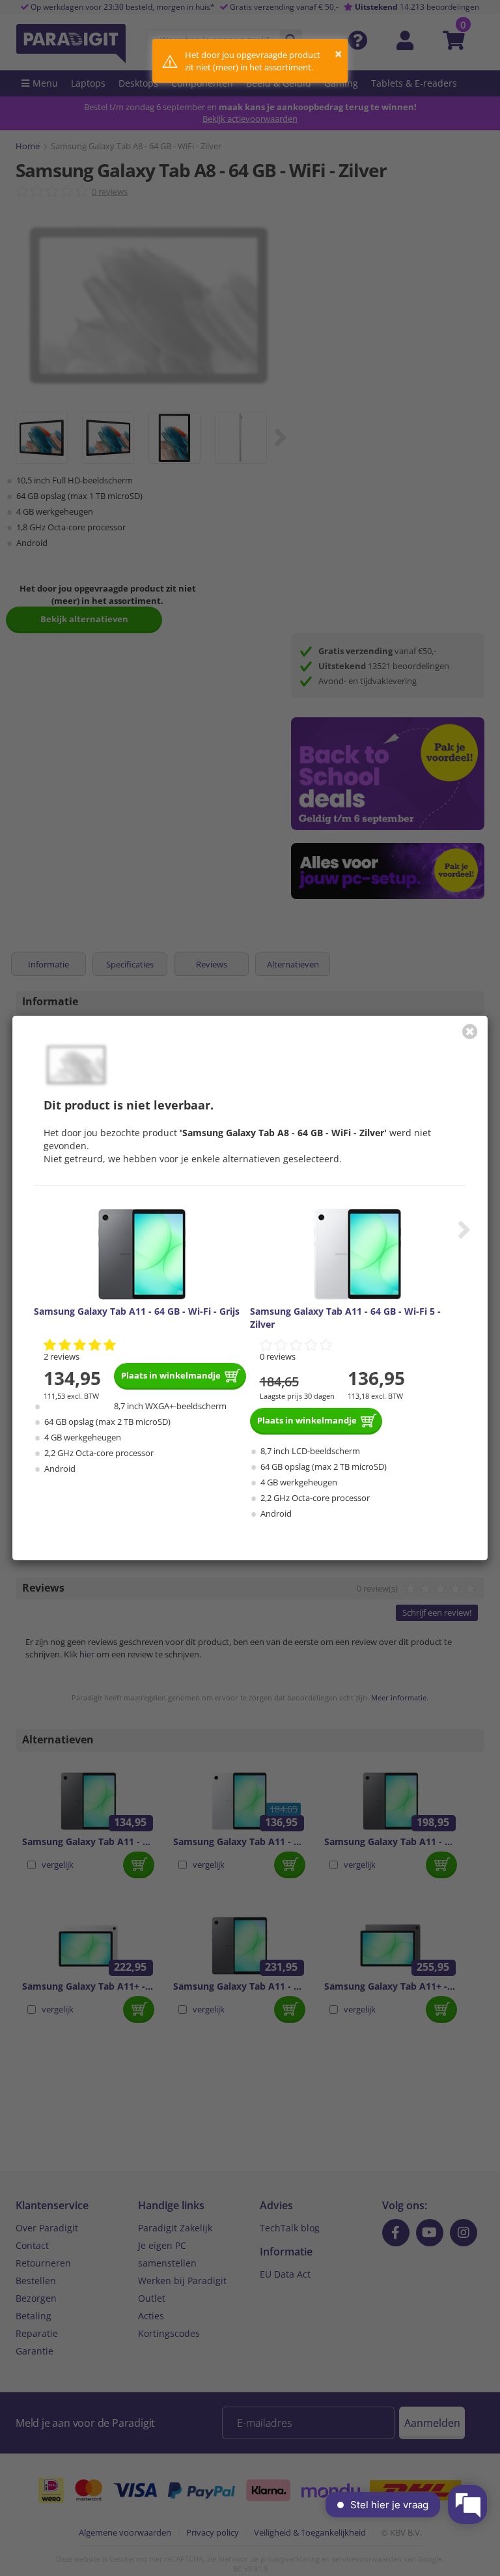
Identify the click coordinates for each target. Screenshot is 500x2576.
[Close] (470, 1031)
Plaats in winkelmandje (171, 1375)
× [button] (338, 54)
